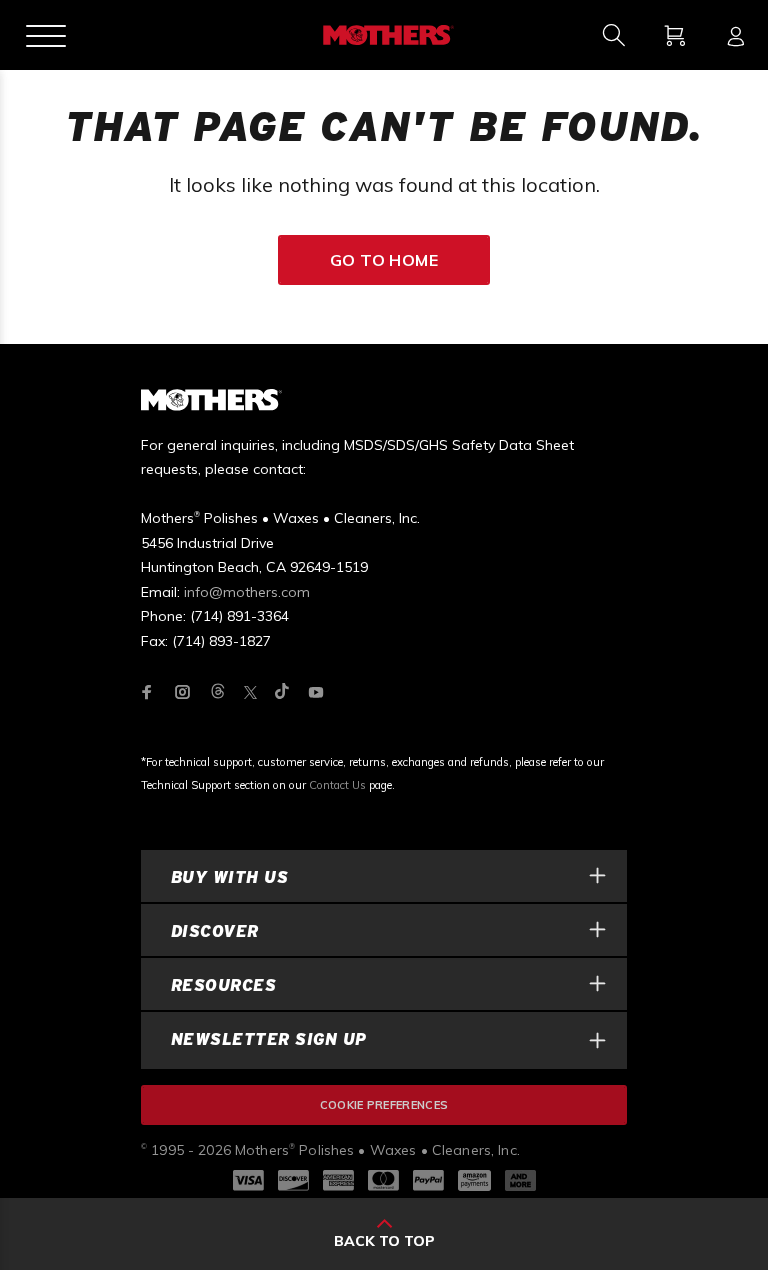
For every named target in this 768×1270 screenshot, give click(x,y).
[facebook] (147, 692)
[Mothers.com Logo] (386, 35)
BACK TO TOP (384, 1241)
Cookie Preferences (384, 1105)
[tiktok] (282, 692)
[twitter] (250, 692)
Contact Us (337, 785)
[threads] (218, 692)
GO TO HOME (384, 260)
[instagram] (183, 692)
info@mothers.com (247, 592)
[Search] (613, 35)
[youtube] (316, 692)
